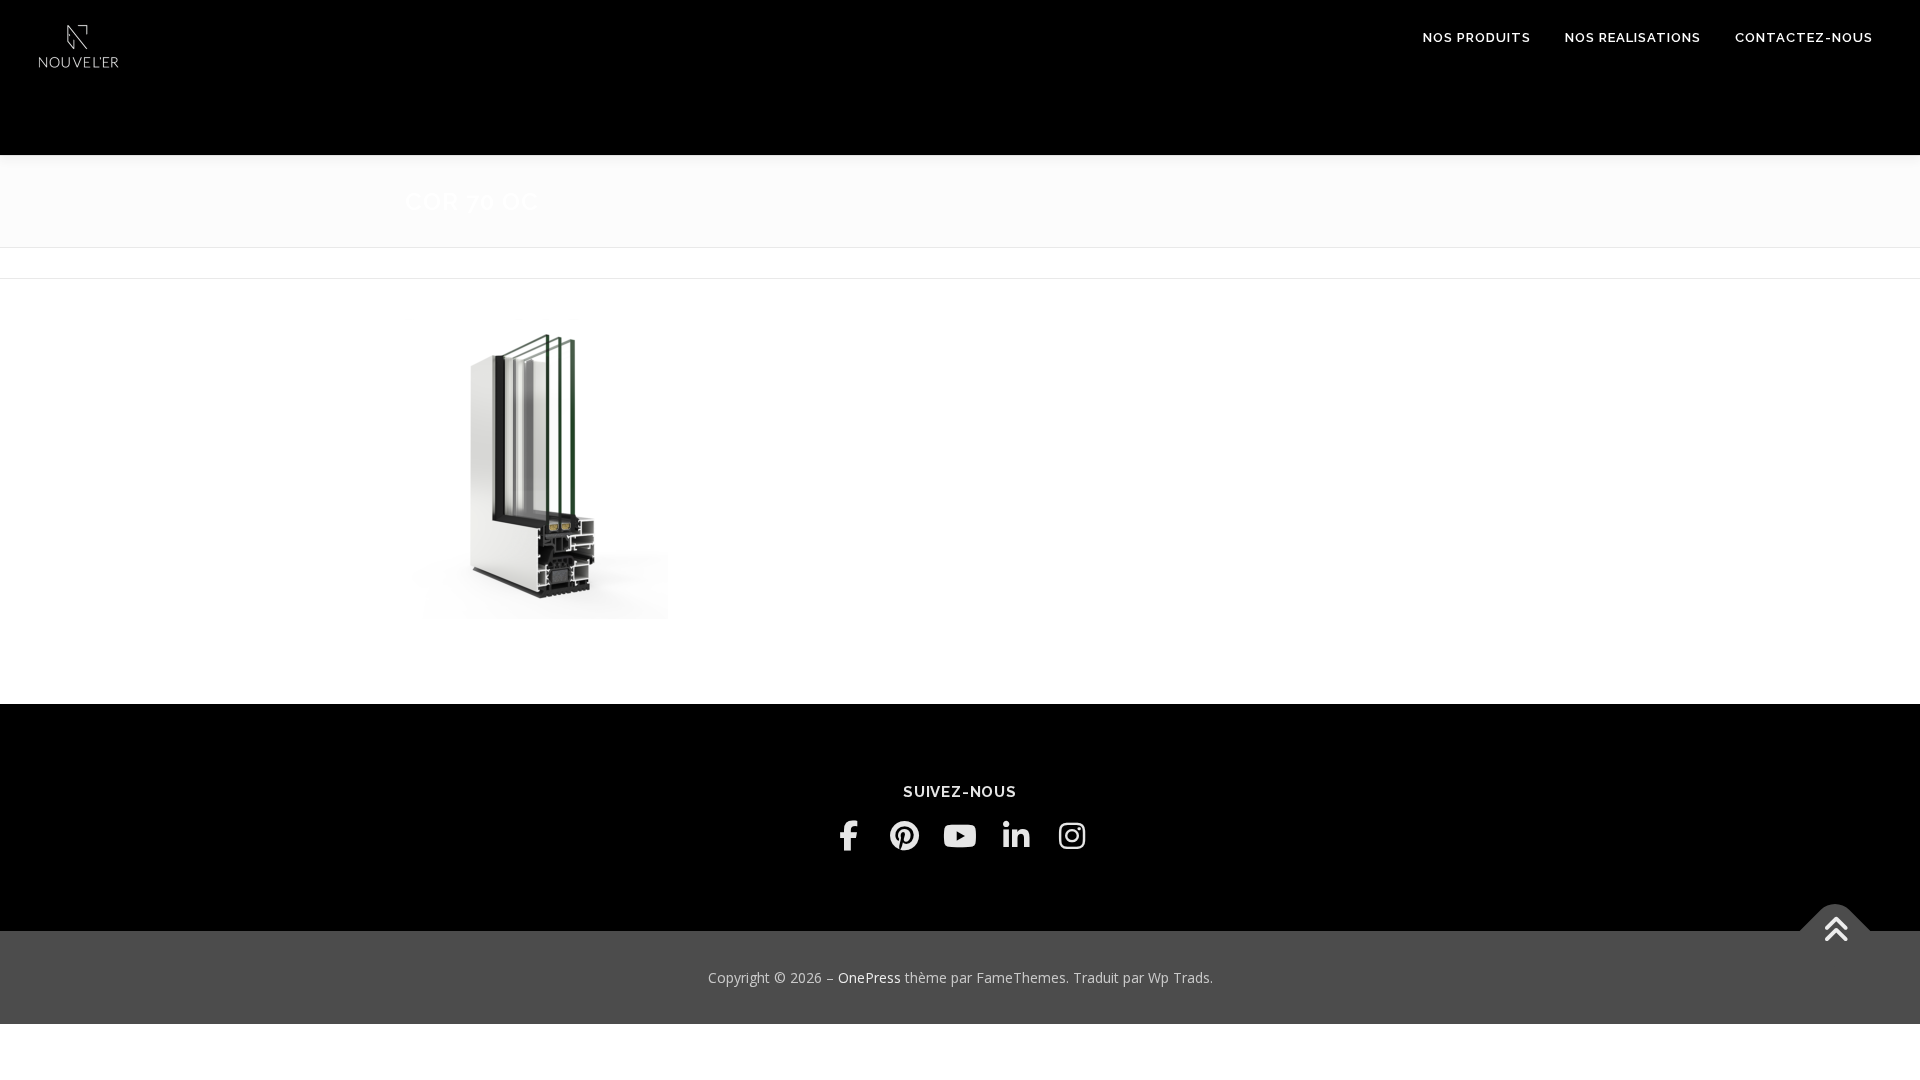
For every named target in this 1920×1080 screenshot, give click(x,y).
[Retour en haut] (1835, 930)
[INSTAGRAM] (1072, 836)
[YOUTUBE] (960, 836)
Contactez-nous (1804, 37)
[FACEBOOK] (848, 836)
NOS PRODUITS (1477, 37)
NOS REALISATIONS (1633, 37)
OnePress (869, 977)
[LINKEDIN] (1016, 836)
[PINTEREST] (904, 836)
